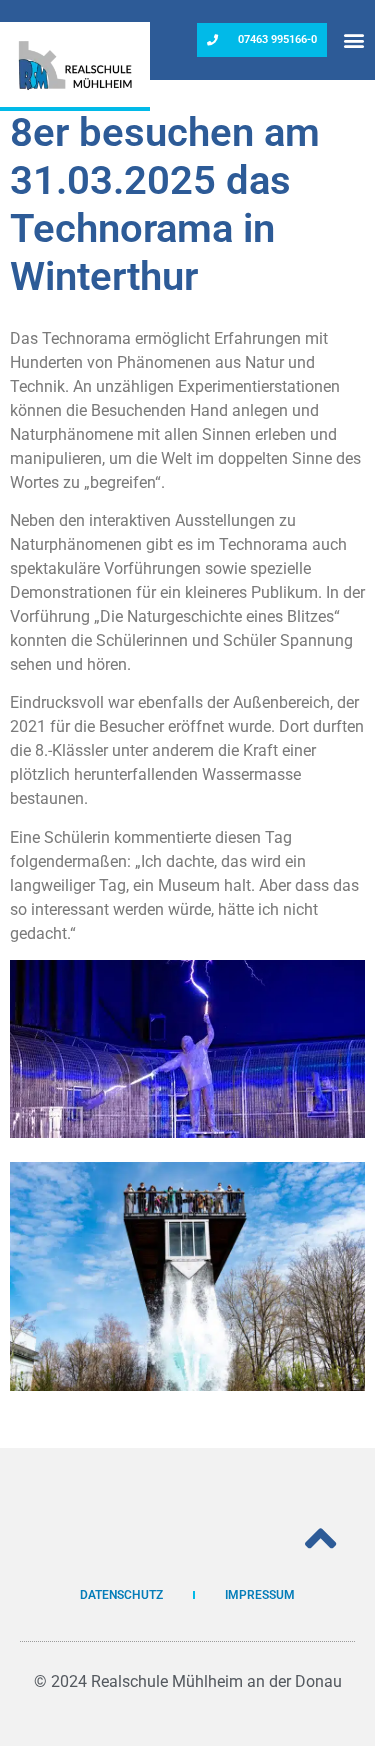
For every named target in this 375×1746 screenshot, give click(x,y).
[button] (353, 40)
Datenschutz (121, 1595)
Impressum (260, 1595)
